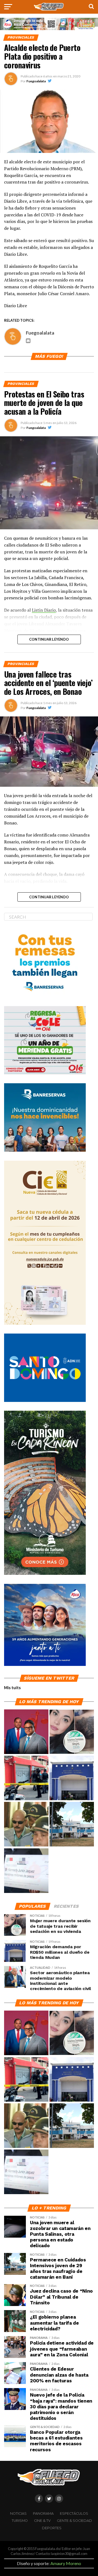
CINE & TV (42, 2521)
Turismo (20, 2521)
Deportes (52, 2528)
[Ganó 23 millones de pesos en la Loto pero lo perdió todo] (26, 1871)
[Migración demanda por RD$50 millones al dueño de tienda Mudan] (72, 1778)
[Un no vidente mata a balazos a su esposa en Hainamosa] (26, 1778)
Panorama (43, 2513)
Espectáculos (74, 2513)
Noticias (18, 2513)
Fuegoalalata (36, 81)
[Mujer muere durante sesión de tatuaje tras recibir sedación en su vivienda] (72, 1732)
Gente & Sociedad (74, 2521)
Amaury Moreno (66, 2563)
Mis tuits (12, 1688)
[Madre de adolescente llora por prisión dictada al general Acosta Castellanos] (26, 1824)
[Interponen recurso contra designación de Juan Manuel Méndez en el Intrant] (26, 1732)
